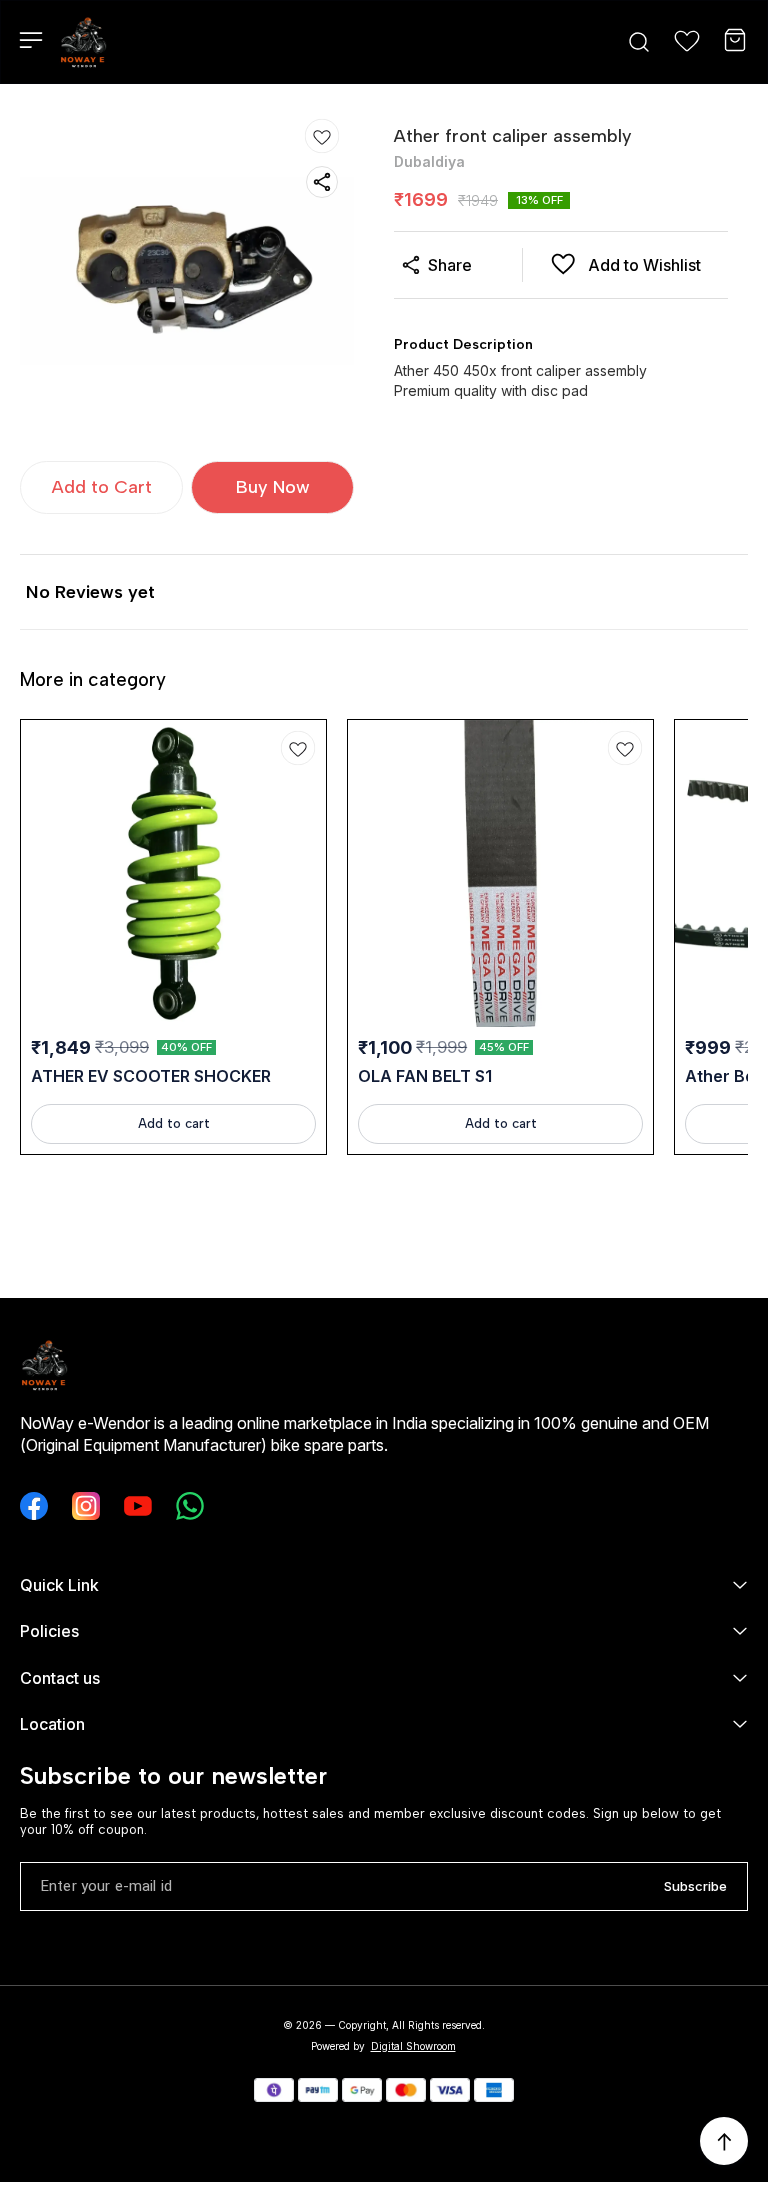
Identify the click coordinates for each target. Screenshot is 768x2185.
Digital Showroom (413, 2046)
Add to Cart (102, 487)
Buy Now (273, 487)
